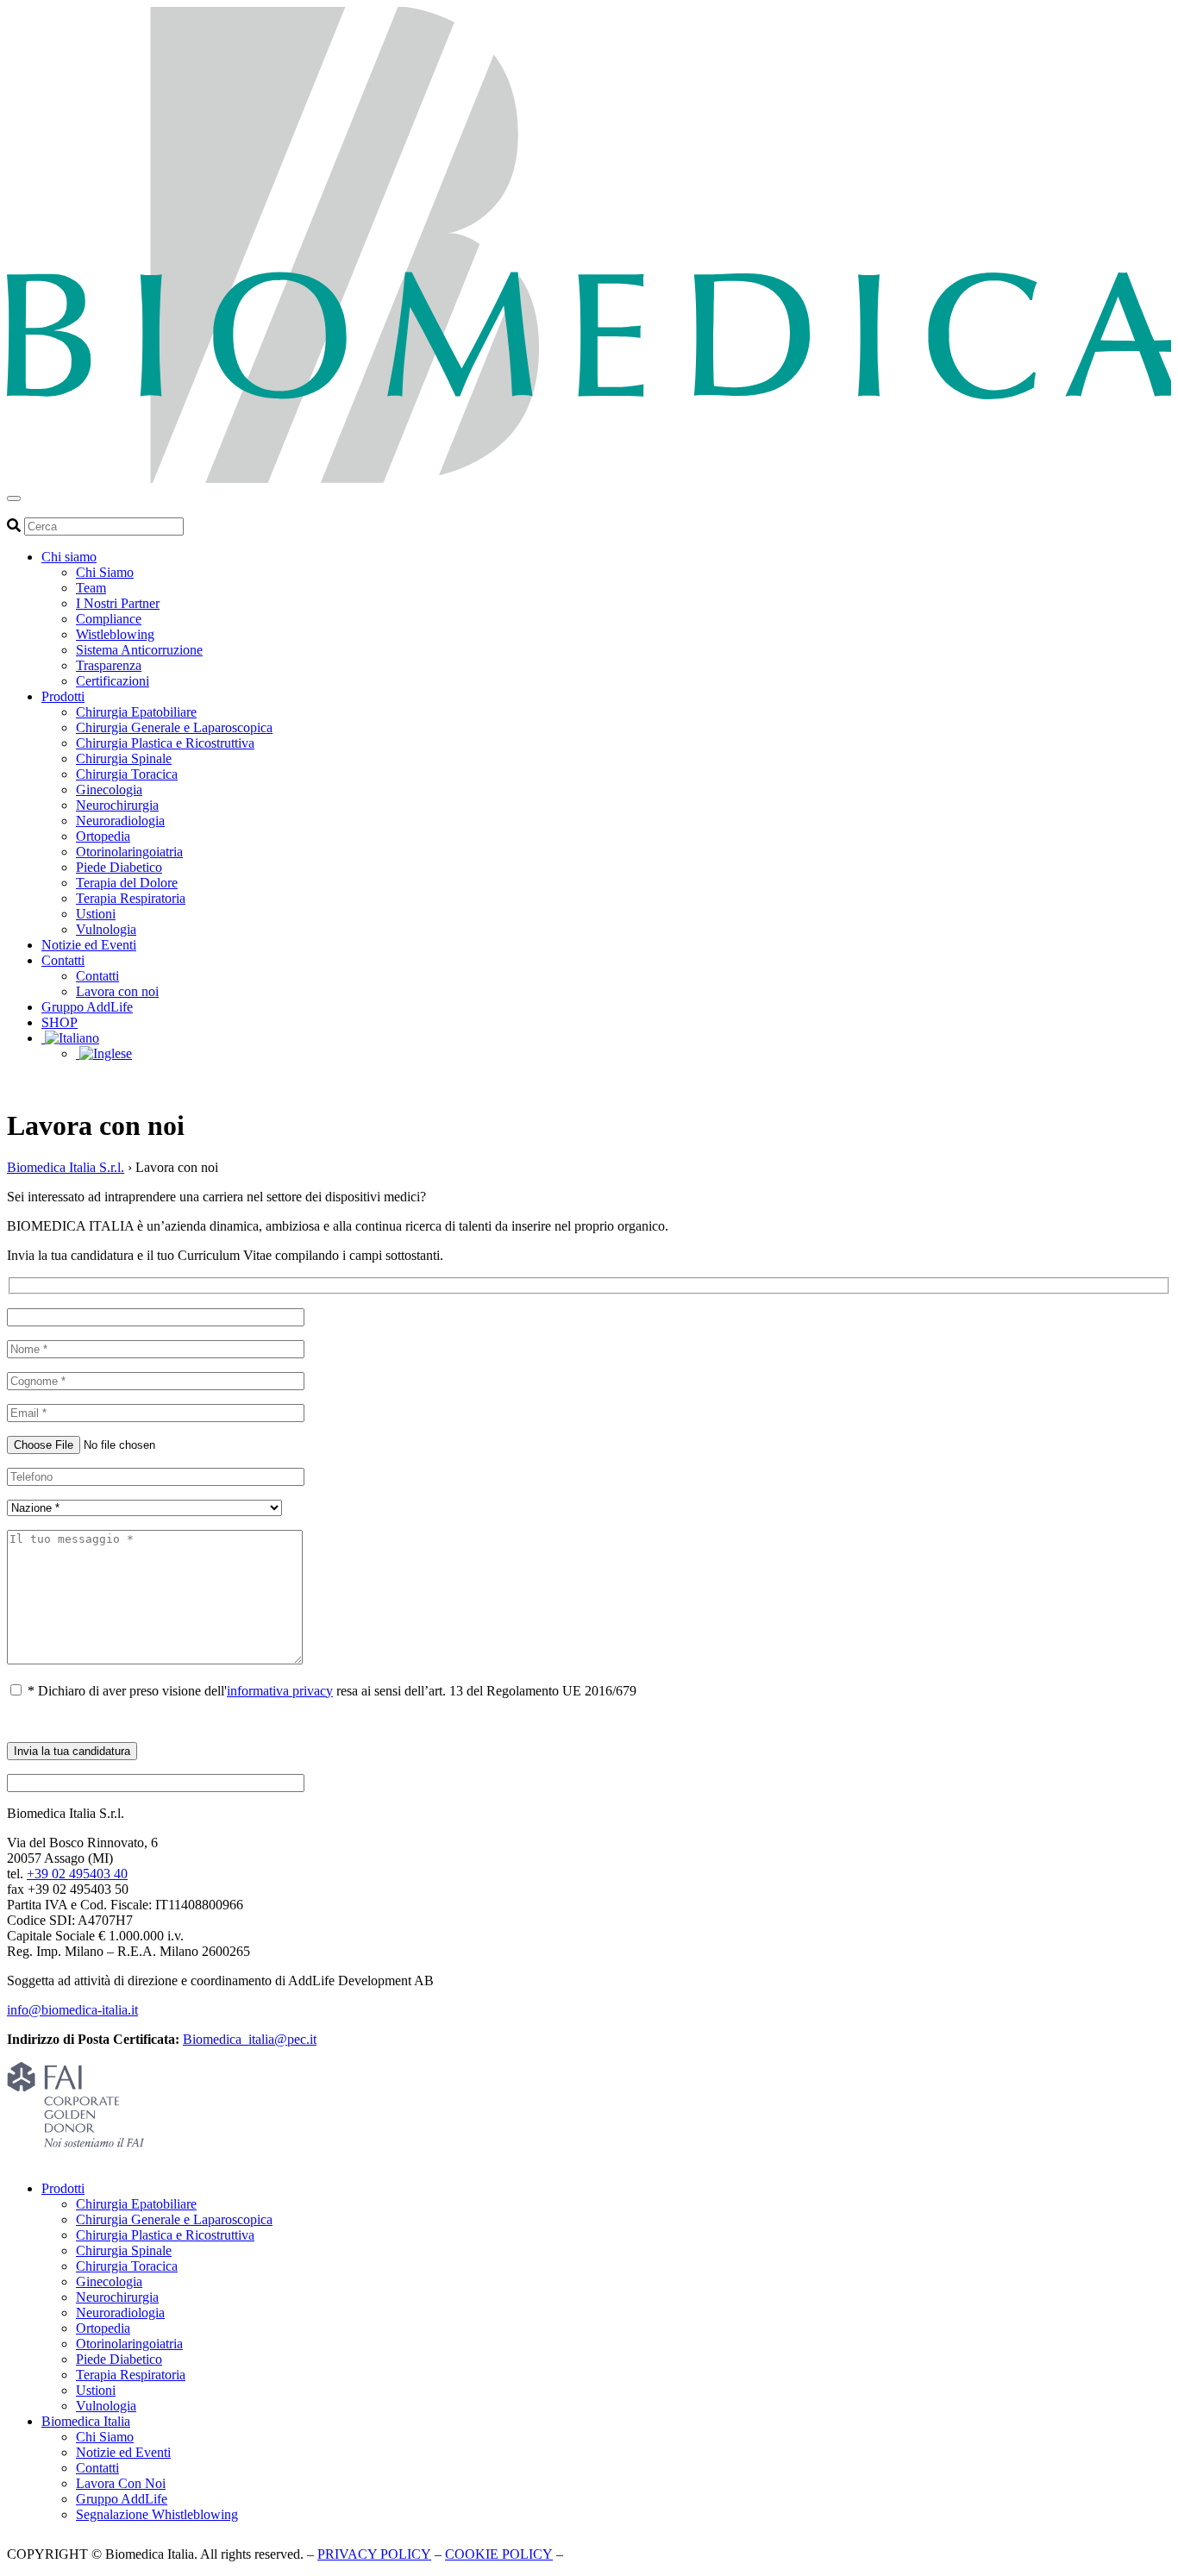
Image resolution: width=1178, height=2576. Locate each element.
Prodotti (63, 696)
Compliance (109, 619)
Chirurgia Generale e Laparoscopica (174, 727)
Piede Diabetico (119, 867)
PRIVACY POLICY (374, 2554)
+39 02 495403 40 (77, 1874)
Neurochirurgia (117, 805)
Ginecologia (109, 790)
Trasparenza (109, 665)
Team (91, 588)
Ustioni (96, 914)
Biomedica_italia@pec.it (250, 2039)
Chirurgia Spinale (124, 758)
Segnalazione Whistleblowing (157, 2514)
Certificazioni (113, 681)
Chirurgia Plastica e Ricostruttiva (165, 743)
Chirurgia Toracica (127, 774)
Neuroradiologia (120, 821)
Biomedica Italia (86, 2421)
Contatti (63, 960)
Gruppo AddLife (87, 1007)
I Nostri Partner (118, 603)
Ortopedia (103, 836)
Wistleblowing (115, 634)
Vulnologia (106, 929)
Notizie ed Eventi (89, 945)
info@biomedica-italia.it (72, 2010)
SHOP (60, 1022)
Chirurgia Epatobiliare (136, 712)
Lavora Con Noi (121, 2483)
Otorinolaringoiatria (129, 852)
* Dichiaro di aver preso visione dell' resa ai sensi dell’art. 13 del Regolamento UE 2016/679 (330, 1691)
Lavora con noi (117, 991)
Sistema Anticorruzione (139, 650)
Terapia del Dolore (127, 883)
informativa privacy (280, 1691)
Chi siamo (69, 557)
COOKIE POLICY (499, 2554)
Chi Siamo (105, 572)
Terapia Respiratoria (131, 898)
